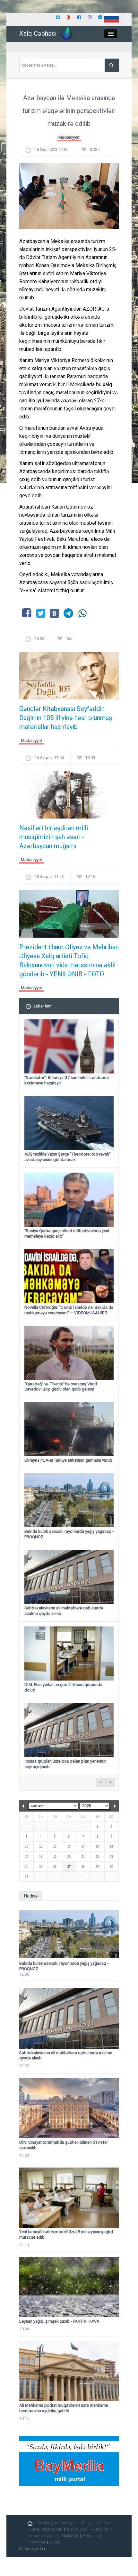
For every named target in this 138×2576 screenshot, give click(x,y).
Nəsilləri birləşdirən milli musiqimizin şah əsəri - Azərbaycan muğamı (54, 837)
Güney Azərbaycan (46, 2529)
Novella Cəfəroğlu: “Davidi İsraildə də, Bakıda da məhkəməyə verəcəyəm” (69, 1310)
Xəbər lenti (43, 1006)
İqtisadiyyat (65, 2523)
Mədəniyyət (69, 137)
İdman (35, 2536)
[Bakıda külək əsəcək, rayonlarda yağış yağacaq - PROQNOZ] (69, 1934)
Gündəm (91, 2536)
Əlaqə (55, 2542)
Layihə (51, 2536)
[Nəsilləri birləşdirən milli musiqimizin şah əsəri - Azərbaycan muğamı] (69, 797)
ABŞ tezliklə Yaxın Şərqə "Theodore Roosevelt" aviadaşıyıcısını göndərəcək (68, 1157)
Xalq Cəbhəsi (38, 33)
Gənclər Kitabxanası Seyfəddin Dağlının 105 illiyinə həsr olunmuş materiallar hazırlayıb (66, 718)
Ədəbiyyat (70, 2536)
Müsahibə (100, 2529)
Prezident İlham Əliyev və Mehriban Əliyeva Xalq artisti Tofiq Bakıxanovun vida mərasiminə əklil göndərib (69, 960)
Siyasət (44, 2523)
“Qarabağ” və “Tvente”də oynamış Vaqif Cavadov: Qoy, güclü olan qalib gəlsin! (61, 1387)
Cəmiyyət (37, 2542)
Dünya (86, 2523)
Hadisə (103, 2523)
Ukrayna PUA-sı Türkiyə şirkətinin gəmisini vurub (68, 1460)
